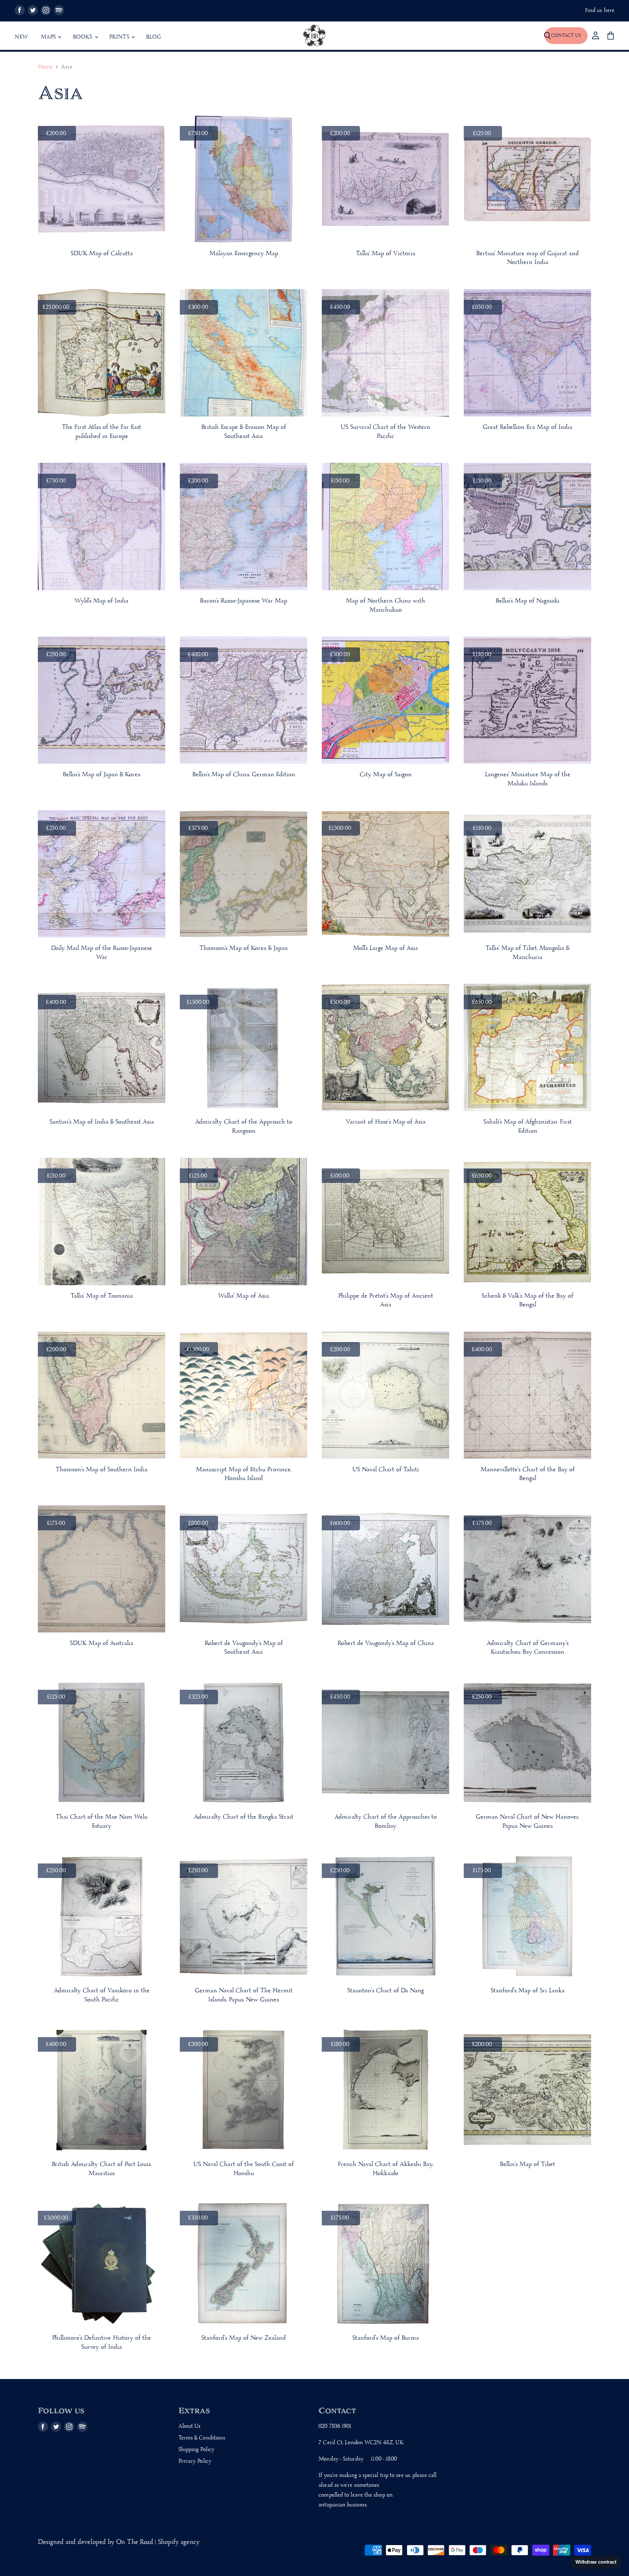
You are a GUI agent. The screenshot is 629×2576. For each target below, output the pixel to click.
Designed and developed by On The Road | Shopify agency (119, 2542)
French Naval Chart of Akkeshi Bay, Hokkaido (385, 2169)
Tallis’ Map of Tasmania (102, 1296)
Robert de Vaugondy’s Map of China (386, 1643)
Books (83, 37)
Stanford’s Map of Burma (386, 2338)
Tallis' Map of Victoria (386, 254)
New (21, 37)
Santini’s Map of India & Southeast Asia (102, 1122)
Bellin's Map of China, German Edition (244, 775)
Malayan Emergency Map (244, 254)
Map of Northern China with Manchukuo (385, 605)
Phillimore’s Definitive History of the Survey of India (102, 2343)
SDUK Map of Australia (102, 1643)
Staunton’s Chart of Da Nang (385, 1991)
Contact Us (566, 35)
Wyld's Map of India (102, 601)
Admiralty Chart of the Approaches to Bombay (386, 1822)
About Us (190, 2426)
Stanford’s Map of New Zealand (244, 2338)
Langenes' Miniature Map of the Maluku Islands (528, 779)
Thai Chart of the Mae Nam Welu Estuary (102, 1822)
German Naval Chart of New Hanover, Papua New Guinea (527, 1822)
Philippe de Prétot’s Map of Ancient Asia (386, 1301)
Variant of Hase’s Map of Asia (386, 1122)
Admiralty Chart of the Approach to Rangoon (244, 1127)
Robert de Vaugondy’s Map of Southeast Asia (244, 1648)
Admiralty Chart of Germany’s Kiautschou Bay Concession (528, 1648)
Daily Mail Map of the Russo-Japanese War (102, 953)
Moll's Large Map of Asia (385, 948)
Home (45, 67)
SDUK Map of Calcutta (102, 254)
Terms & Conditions (202, 2438)
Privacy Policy (195, 2461)
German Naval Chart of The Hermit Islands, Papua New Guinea (244, 1995)
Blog (154, 37)
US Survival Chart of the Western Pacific (385, 432)
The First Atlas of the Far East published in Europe (102, 432)
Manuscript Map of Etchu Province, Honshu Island (244, 1474)
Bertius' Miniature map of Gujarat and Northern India (527, 258)
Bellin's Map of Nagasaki (527, 601)
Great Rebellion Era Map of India (527, 427)
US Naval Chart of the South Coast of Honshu (244, 2169)
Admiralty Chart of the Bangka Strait (244, 1817)
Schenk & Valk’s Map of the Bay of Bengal (527, 1301)
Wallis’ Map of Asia (244, 1296)
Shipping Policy (196, 2450)
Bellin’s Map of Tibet (527, 2164)
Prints (120, 37)
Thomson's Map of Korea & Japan (244, 948)
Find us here (600, 11)
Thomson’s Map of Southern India (102, 1470)
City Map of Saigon (386, 775)
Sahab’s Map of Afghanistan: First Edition (528, 1127)
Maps (49, 37)
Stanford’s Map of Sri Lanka (528, 1991)
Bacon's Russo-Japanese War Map (244, 601)
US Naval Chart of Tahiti (386, 1470)
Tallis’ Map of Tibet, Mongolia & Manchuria (527, 953)
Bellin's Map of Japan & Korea (102, 775)
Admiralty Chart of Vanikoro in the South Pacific (102, 1995)
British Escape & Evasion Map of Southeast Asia (244, 432)
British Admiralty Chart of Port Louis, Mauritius (102, 2169)
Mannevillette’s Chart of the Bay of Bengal (528, 1474)
